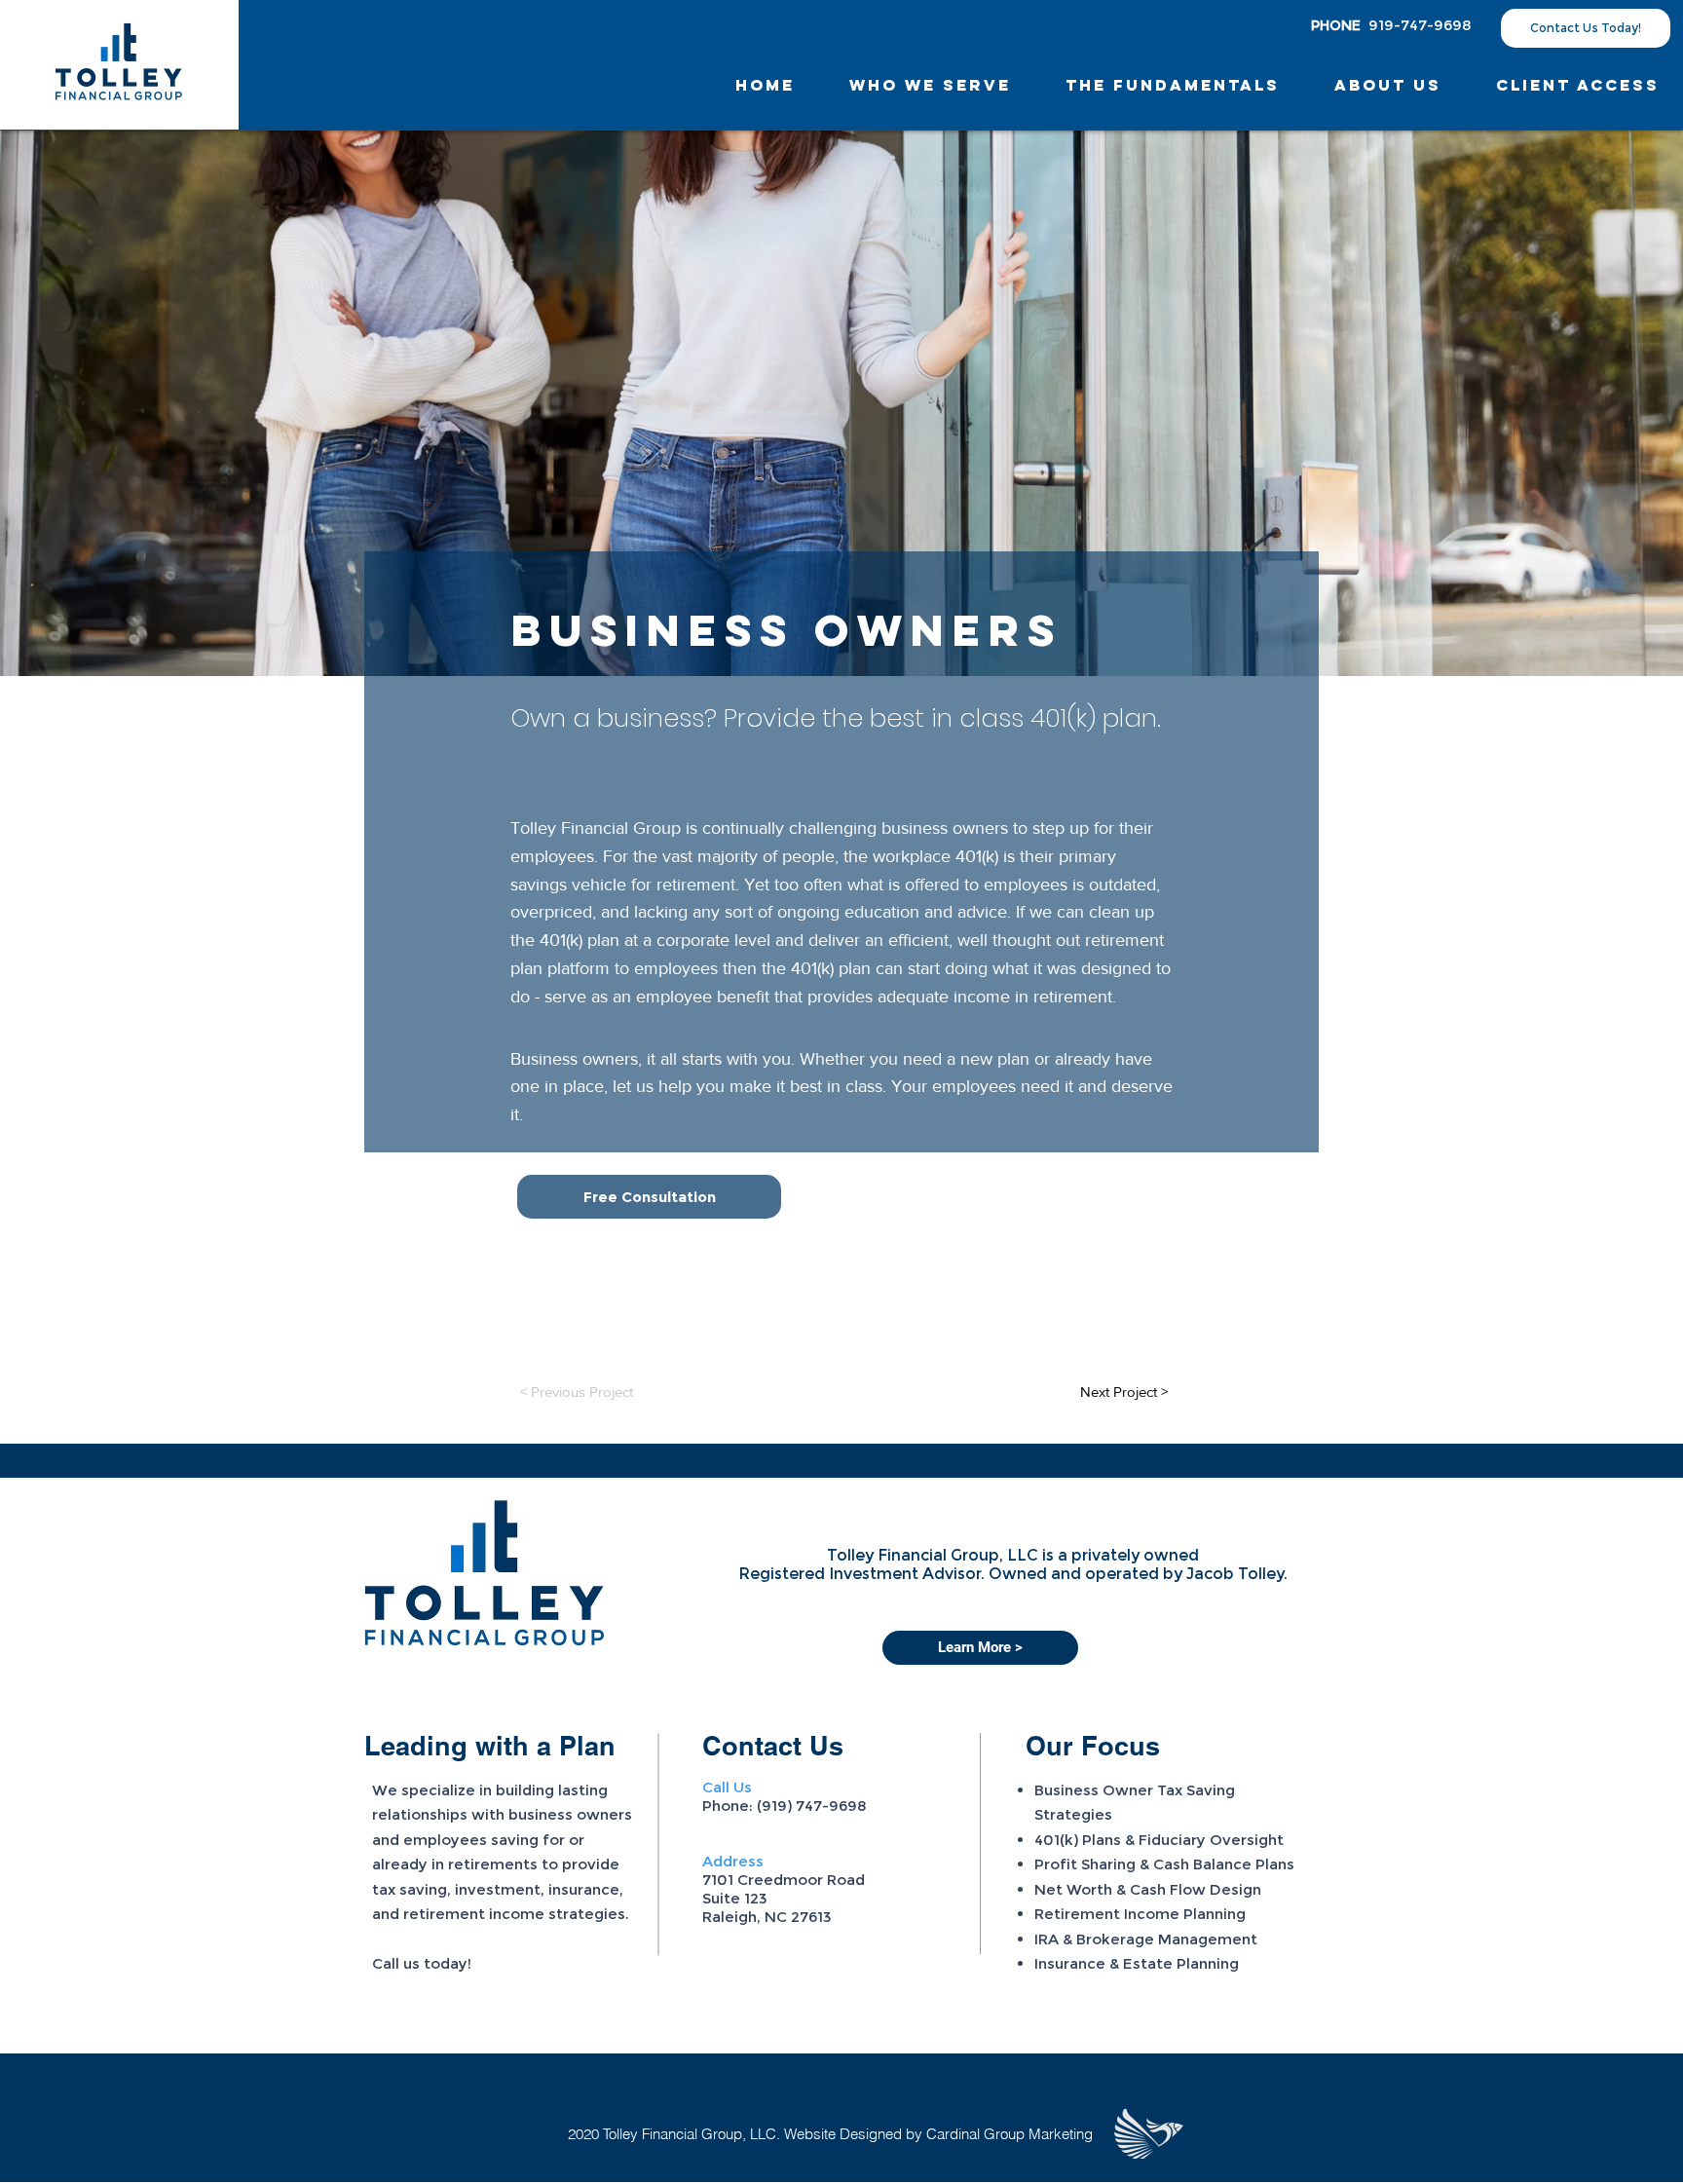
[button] (1388, 85)
